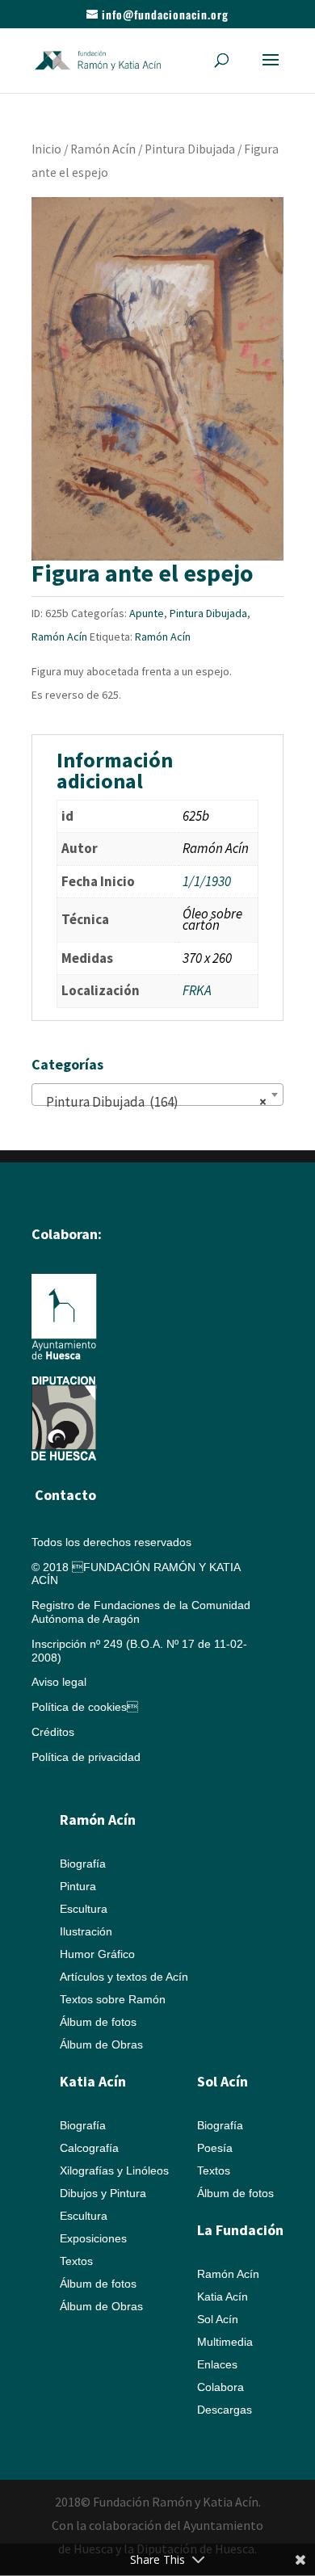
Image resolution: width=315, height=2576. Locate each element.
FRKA (197, 990)
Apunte (147, 613)
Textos (76, 2261)
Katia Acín (93, 2081)
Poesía (215, 2148)
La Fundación (240, 2230)
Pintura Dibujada (190, 149)
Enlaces (217, 2364)
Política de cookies (85, 1707)
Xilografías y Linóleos (114, 2170)
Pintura (78, 1886)
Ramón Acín (103, 149)
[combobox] (157, 1095)
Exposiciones (93, 2238)
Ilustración (86, 1931)
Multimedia (225, 2342)
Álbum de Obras (101, 2044)
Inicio (46, 149)
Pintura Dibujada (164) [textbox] (153, 1102)
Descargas (225, 2410)
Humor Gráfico (97, 1954)
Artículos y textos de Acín (124, 1977)
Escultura (84, 1909)
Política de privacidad (86, 1757)
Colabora (220, 2387)
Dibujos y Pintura (103, 2193)
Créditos (53, 1732)
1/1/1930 (207, 881)
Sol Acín (218, 2319)
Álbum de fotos (98, 2022)
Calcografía (89, 2148)
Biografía (83, 1864)
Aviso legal (59, 1682)
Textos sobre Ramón (113, 1999)
